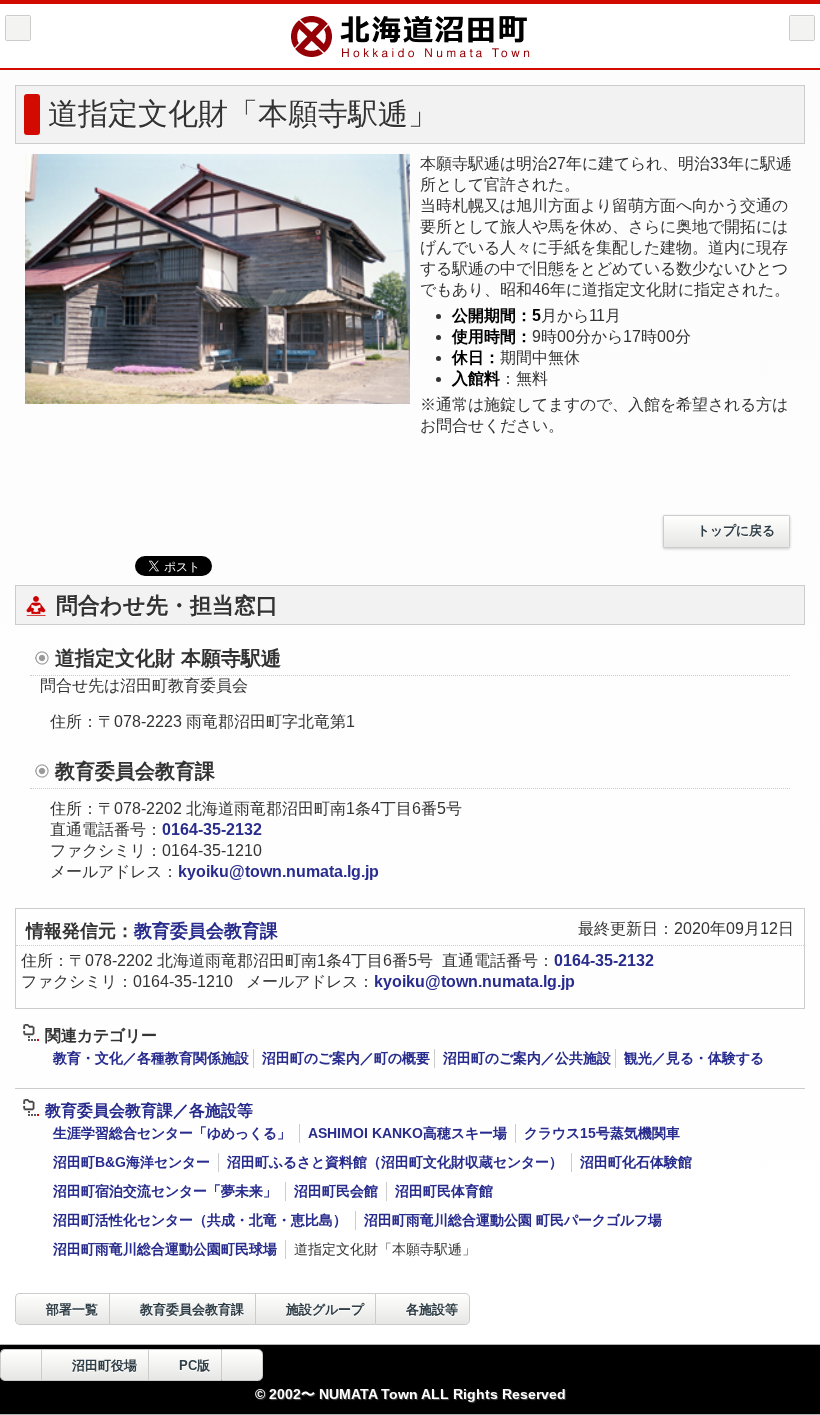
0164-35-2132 (212, 829)
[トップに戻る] (242, 1365)
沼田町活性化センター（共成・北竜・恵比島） (200, 1220)
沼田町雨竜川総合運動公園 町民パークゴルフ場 (513, 1220)
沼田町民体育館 (444, 1191)
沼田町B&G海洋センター (131, 1162)
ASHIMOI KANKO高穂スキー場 (407, 1133)
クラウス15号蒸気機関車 (602, 1133)
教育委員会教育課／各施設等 (149, 1110)
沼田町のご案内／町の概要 (346, 1058)
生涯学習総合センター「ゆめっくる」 (172, 1133)
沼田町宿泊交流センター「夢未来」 (165, 1191)
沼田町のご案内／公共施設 (527, 1058)
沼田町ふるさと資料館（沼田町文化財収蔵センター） (395, 1162)
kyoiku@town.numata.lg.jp (278, 871)
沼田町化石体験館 (636, 1162)
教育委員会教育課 (206, 931)
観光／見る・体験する (694, 1058)
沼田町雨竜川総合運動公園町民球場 (165, 1249)
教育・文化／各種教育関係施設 (151, 1058)
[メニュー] (802, 28)
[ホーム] (18, 28)
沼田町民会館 (336, 1191)
